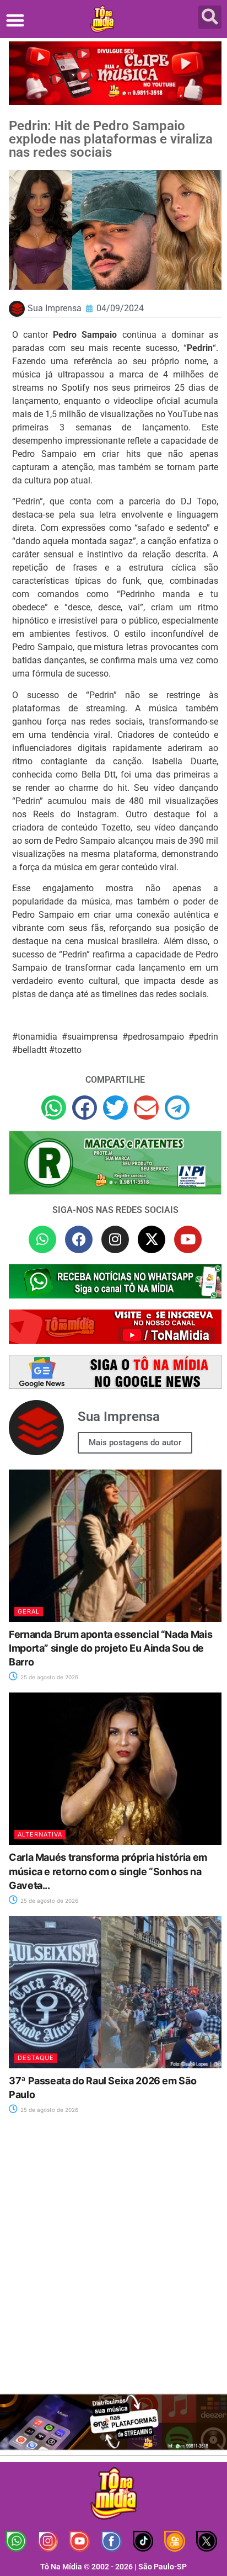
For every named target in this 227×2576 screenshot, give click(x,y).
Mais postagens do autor (135, 1443)
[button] (15, 20)
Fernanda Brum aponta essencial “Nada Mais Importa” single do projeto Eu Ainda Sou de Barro (110, 1648)
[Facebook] (79, 1239)
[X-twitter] (152, 1239)
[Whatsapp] (42, 1239)
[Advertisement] (113, 2261)
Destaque (36, 2058)
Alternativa (40, 1834)
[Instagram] (115, 1239)
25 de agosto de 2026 (48, 1677)
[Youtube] (188, 1239)
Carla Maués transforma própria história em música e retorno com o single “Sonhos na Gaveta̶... (108, 1871)
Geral (29, 1611)
